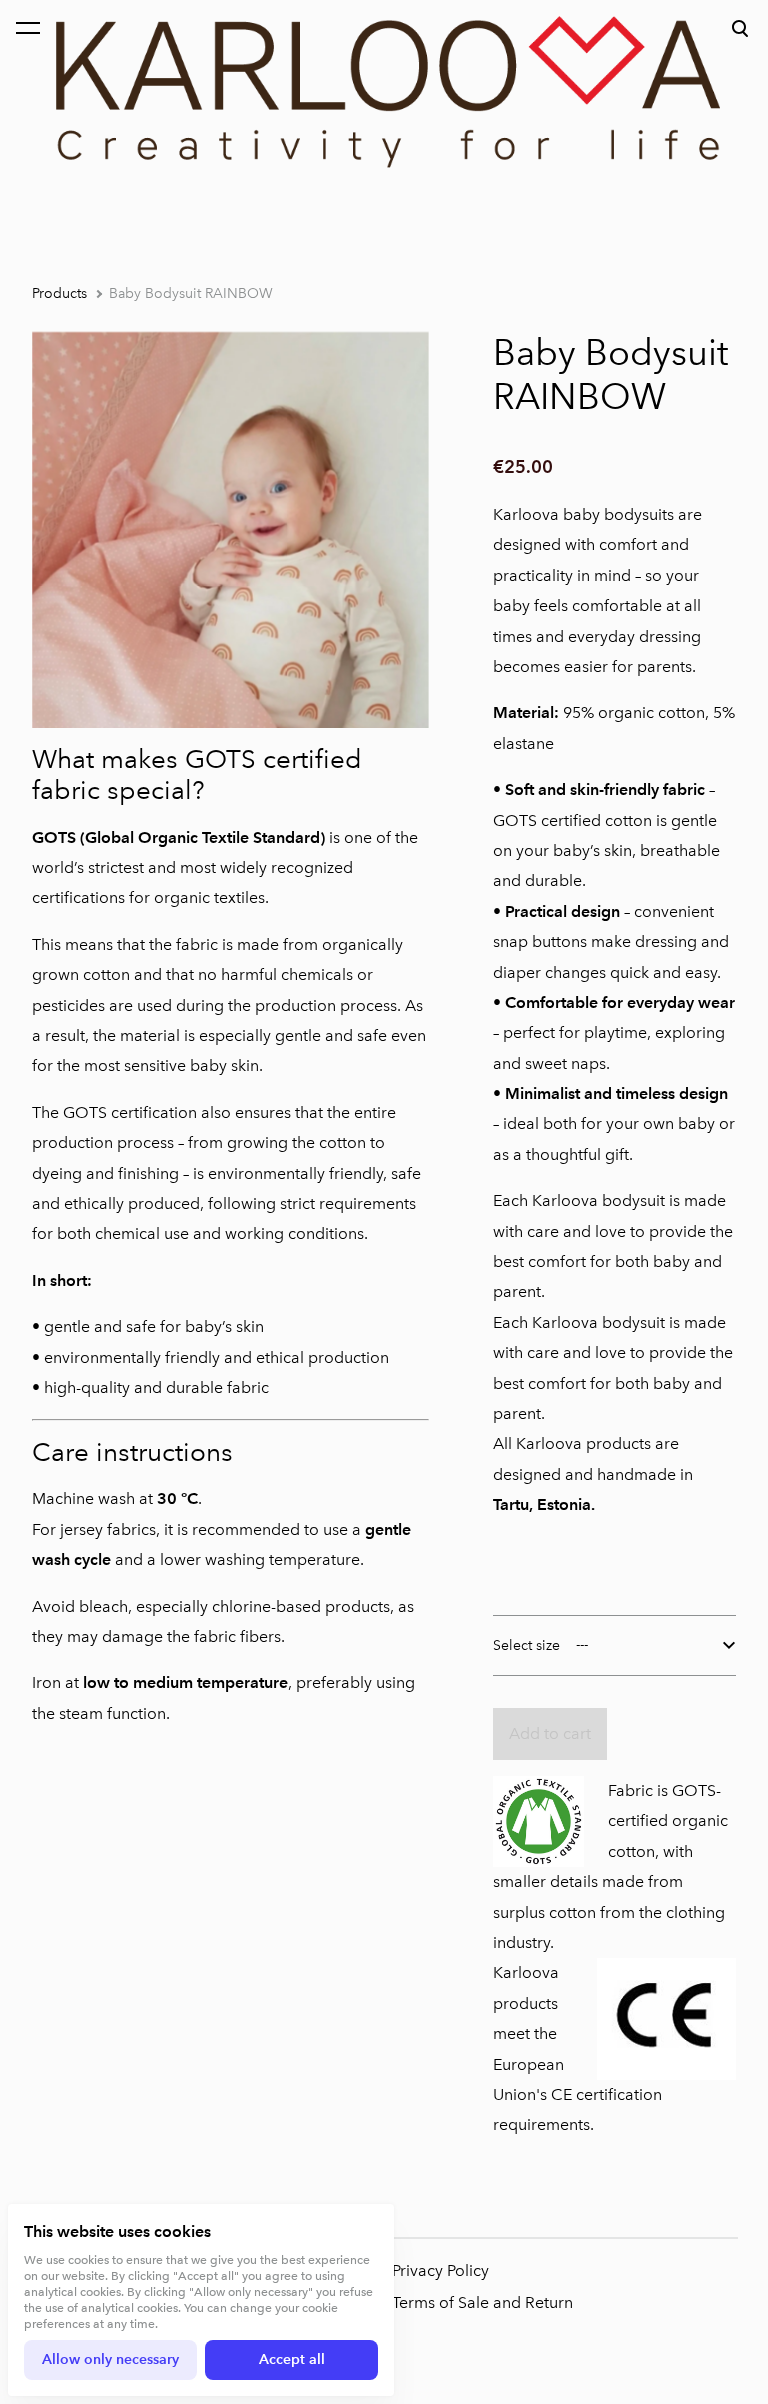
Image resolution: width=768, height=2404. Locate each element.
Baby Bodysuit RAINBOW (191, 293)
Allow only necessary (110, 2359)
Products (59, 293)
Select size (526, 1645)
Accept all (292, 2359)
